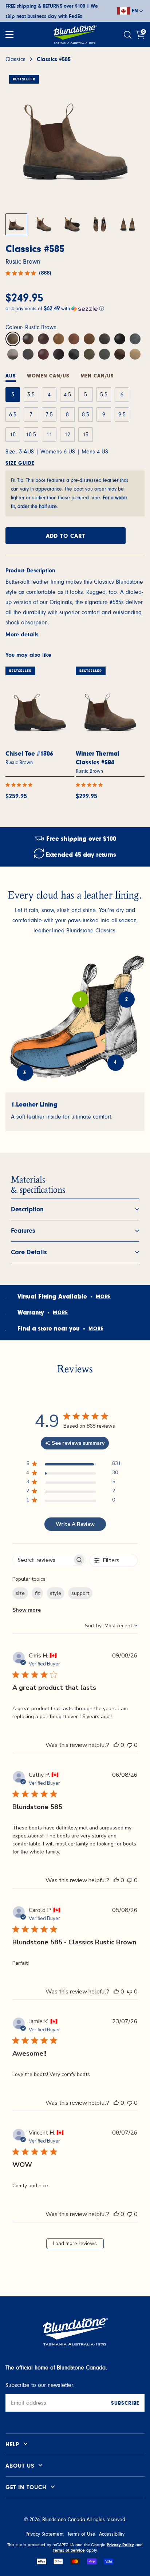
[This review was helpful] (116, 1745)
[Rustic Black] (135, 339)
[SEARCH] (129, 35)
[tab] (48, 377)
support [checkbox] (80, 1593)
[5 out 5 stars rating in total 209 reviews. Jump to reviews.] (91, 785)
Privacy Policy (120, 2545)
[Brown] (43, 339)
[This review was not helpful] (130, 1745)
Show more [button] (27, 1610)
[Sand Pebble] (135, 354)
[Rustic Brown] (13, 339)
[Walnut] (28, 339)
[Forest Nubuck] (89, 354)
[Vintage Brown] (104, 339)
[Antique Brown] (59, 339)
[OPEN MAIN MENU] (9, 35)
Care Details (29, 1252)
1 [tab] (80, 999)
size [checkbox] (20, 1593)
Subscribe (125, 2403)
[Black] (120, 339)
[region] (73, 1465)
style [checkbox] (56, 1593)
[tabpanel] (75, 1112)
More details (22, 635)
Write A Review (75, 1524)
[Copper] (74, 339)
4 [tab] (115, 1063)
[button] (75, 308)
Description (27, 1209)
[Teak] (89, 339)
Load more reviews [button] (75, 2243)
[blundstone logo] (75, 35)
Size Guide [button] (20, 463)
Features (23, 1231)
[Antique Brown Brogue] (120, 354)
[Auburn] (43, 354)
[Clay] (13, 354)
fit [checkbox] (37, 1593)
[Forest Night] (104, 354)
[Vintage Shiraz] (59, 354)
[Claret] (28, 354)
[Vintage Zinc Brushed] (74, 354)
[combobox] (111, 1626)
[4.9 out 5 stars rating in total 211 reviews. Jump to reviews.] (20, 785)
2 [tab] (127, 999)
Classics (15, 59)
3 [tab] (25, 1073)
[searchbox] (43, 1560)
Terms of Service (69, 2550)
